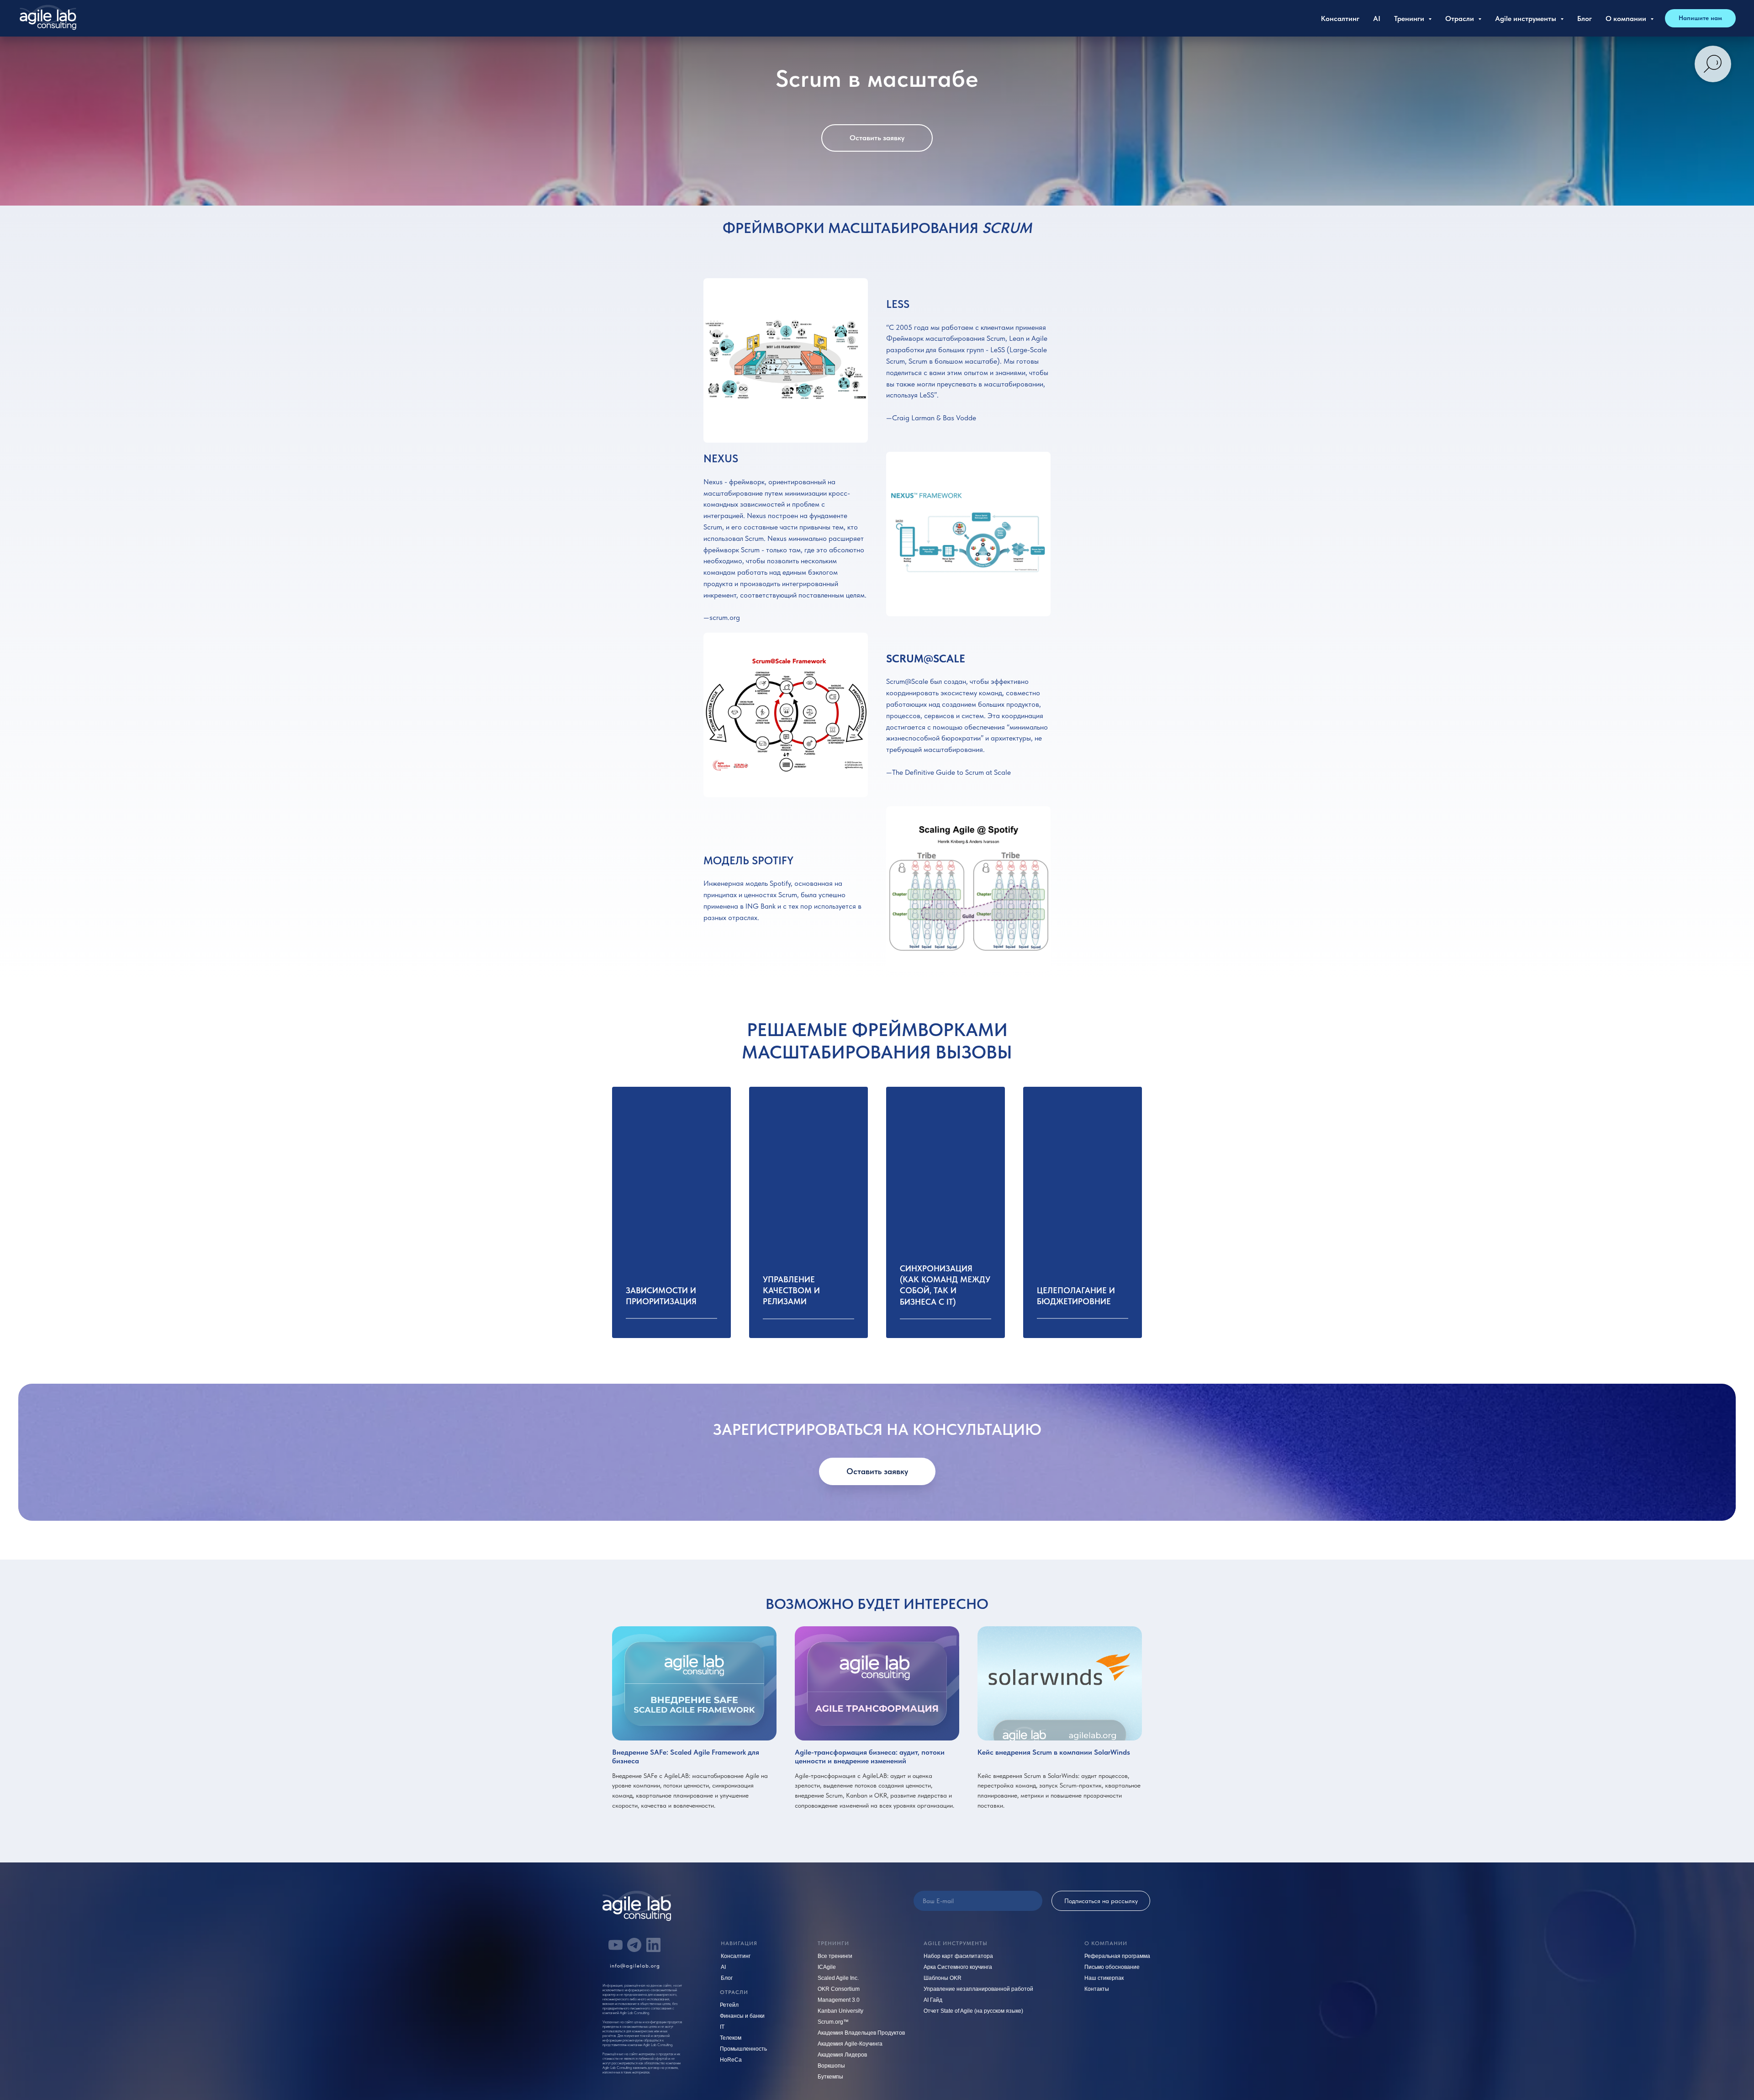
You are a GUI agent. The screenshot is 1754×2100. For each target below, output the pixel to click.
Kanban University (840, 2011)
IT (722, 2027)
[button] (1700, 18)
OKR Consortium (839, 1989)
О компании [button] (1627, 19)
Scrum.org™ (833, 2022)
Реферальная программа (1117, 1956)
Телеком (731, 2038)
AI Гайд (933, 2000)
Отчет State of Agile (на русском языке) (973, 2011)
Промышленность (743, 2049)
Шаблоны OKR (943, 1978)
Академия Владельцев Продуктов (861, 2033)
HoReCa (731, 2060)
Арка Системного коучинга (958, 1967)
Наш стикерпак (1104, 1978)
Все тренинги (835, 1956)
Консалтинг (1340, 19)
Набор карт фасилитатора (958, 1956)
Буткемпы (830, 2077)
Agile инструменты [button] (1527, 19)
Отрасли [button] (1461, 19)
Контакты (1097, 1989)
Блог (1585, 19)
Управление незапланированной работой (978, 1989)
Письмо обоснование (1112, 1967)
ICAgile (827, 1967)
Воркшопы (831, 2066)
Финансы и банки (742, 2016)
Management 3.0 (839, 2000)
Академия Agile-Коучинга (850, 2044)
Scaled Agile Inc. (838, 1978)
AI (1377, 19)
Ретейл (729, 2005)
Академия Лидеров (842, 2055)
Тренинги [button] (1410, 19)
